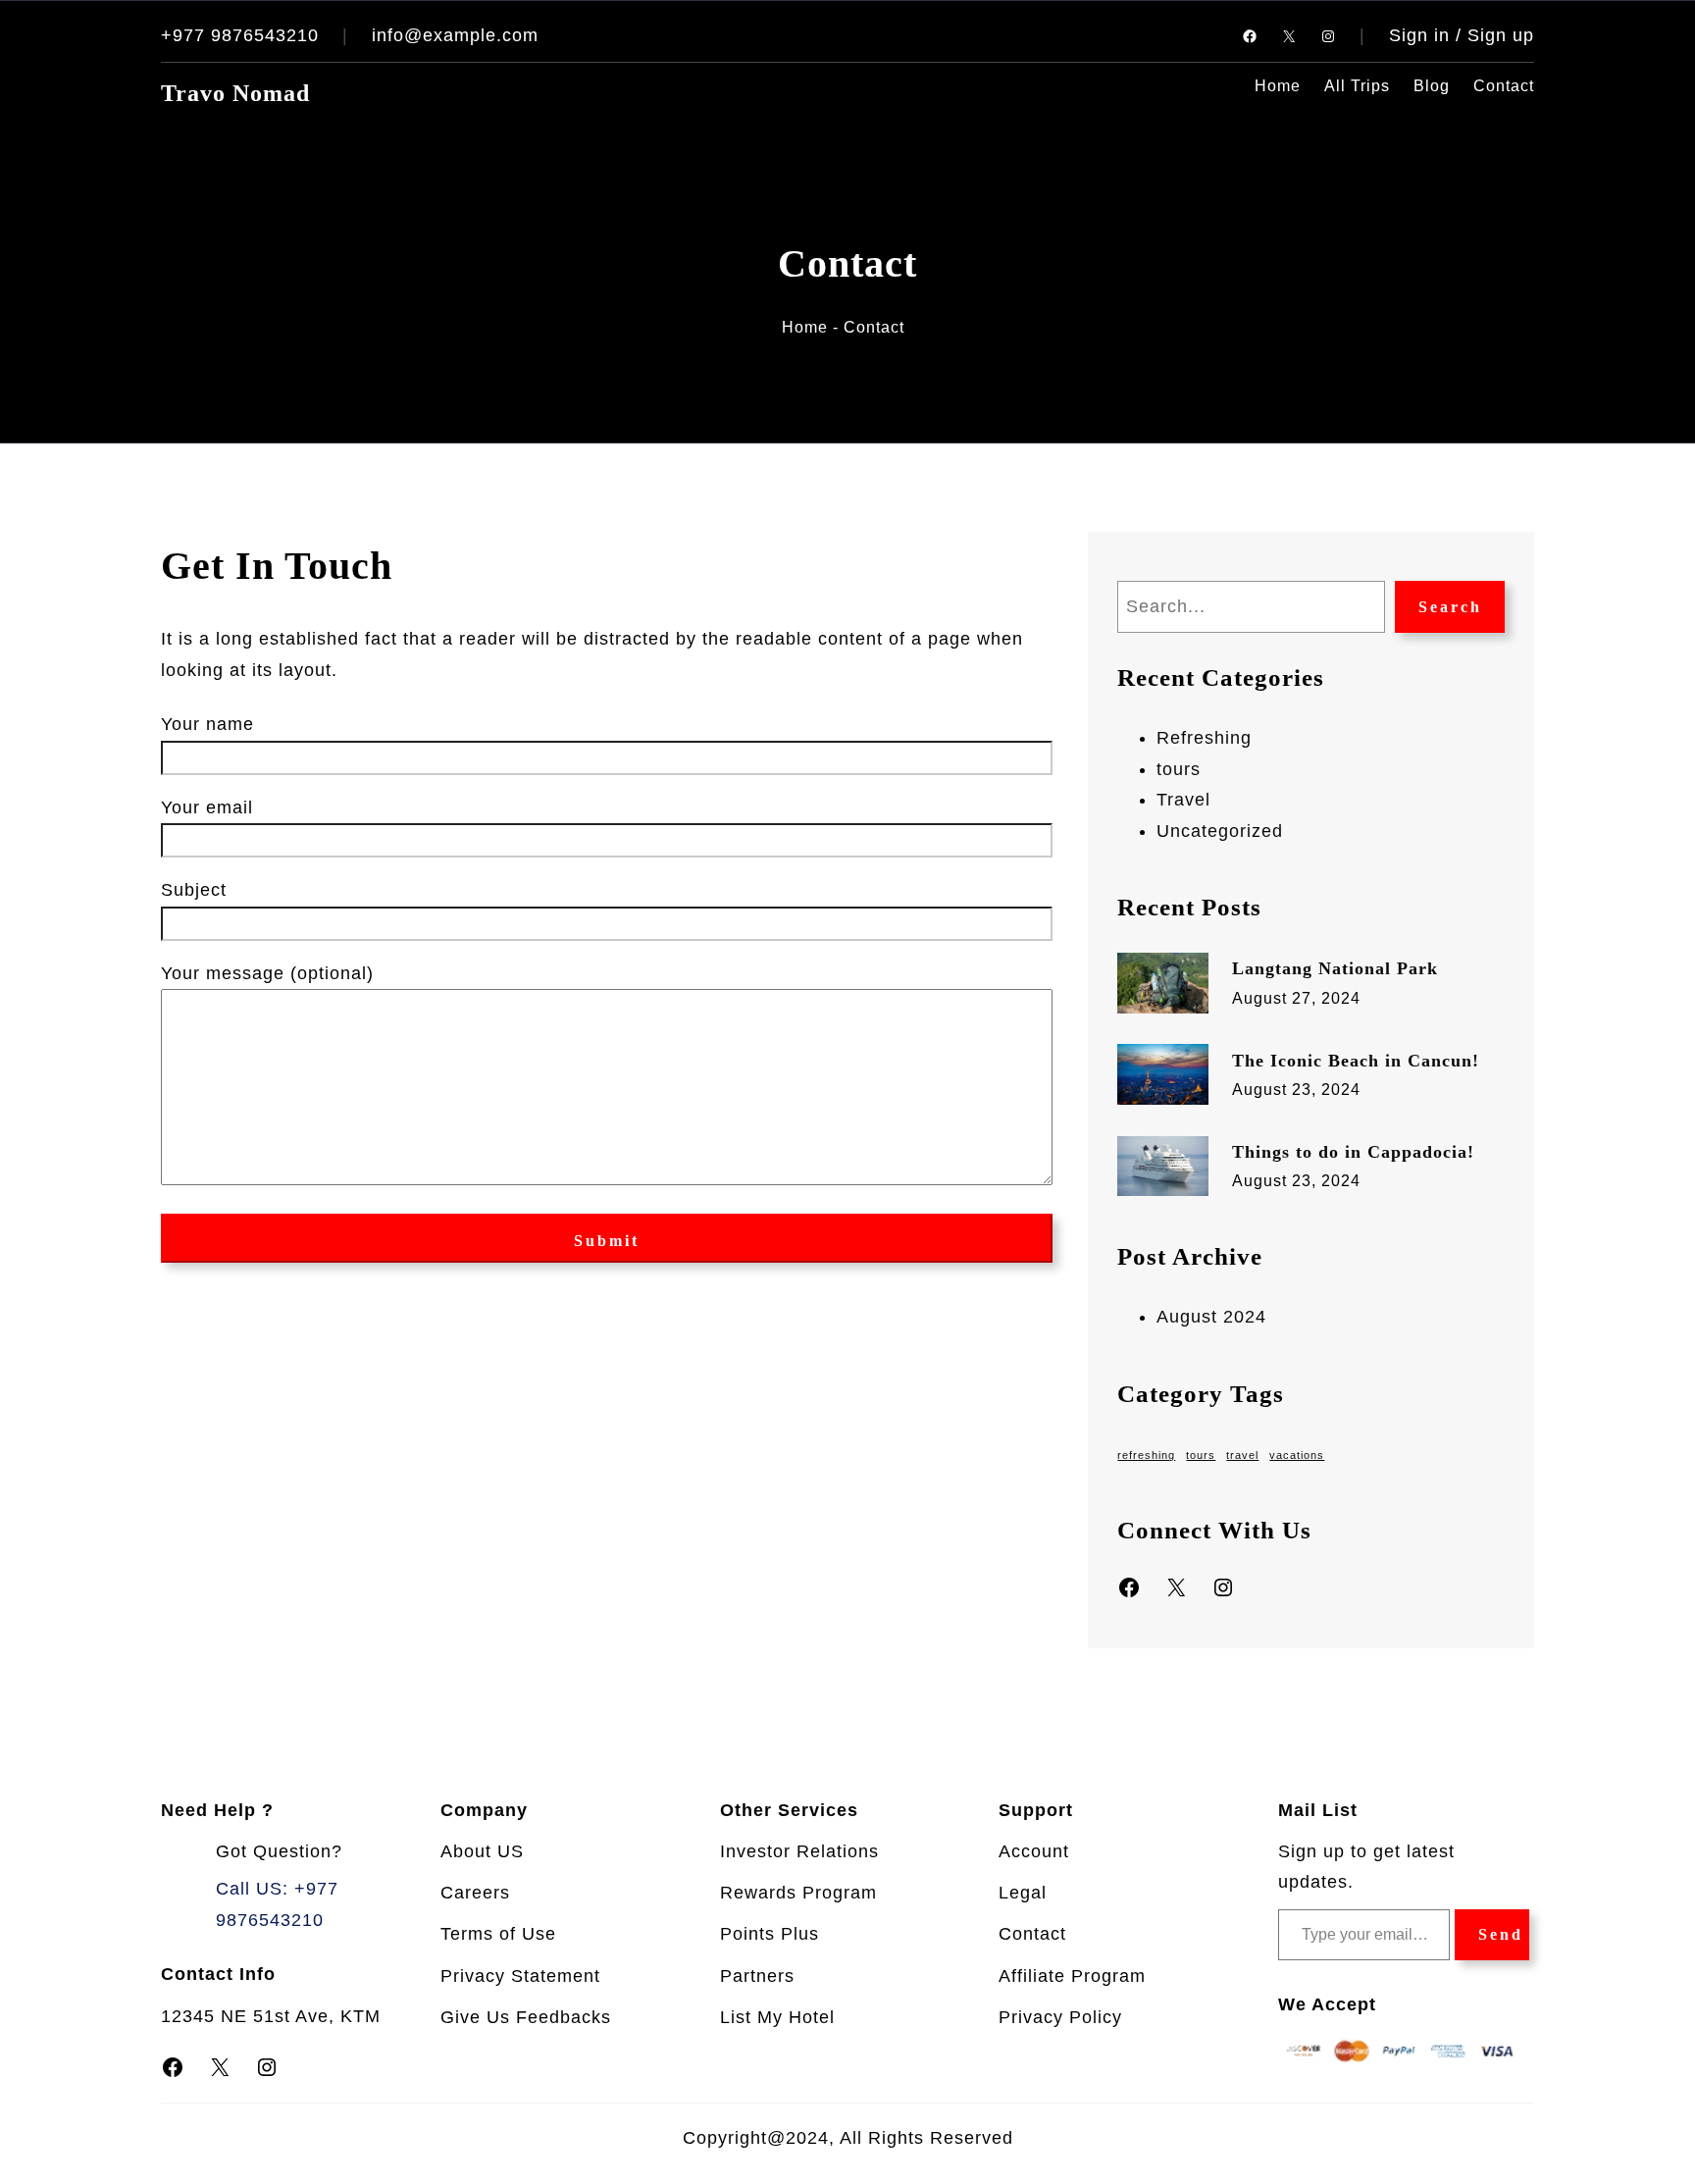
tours (1179, 769)
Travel (1183, 800)
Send (1501, 1934)
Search (1450, 607)
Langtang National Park (1335, 968)
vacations (1297, 1455)
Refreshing (1204, 738)
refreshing (1146, 1455)
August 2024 (1211, 1317)
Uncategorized (1220, 831)
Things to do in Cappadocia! (1353, 1152)
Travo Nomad (235, 93)
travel (1242, 1455)
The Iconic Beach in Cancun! (1356, 1061)
